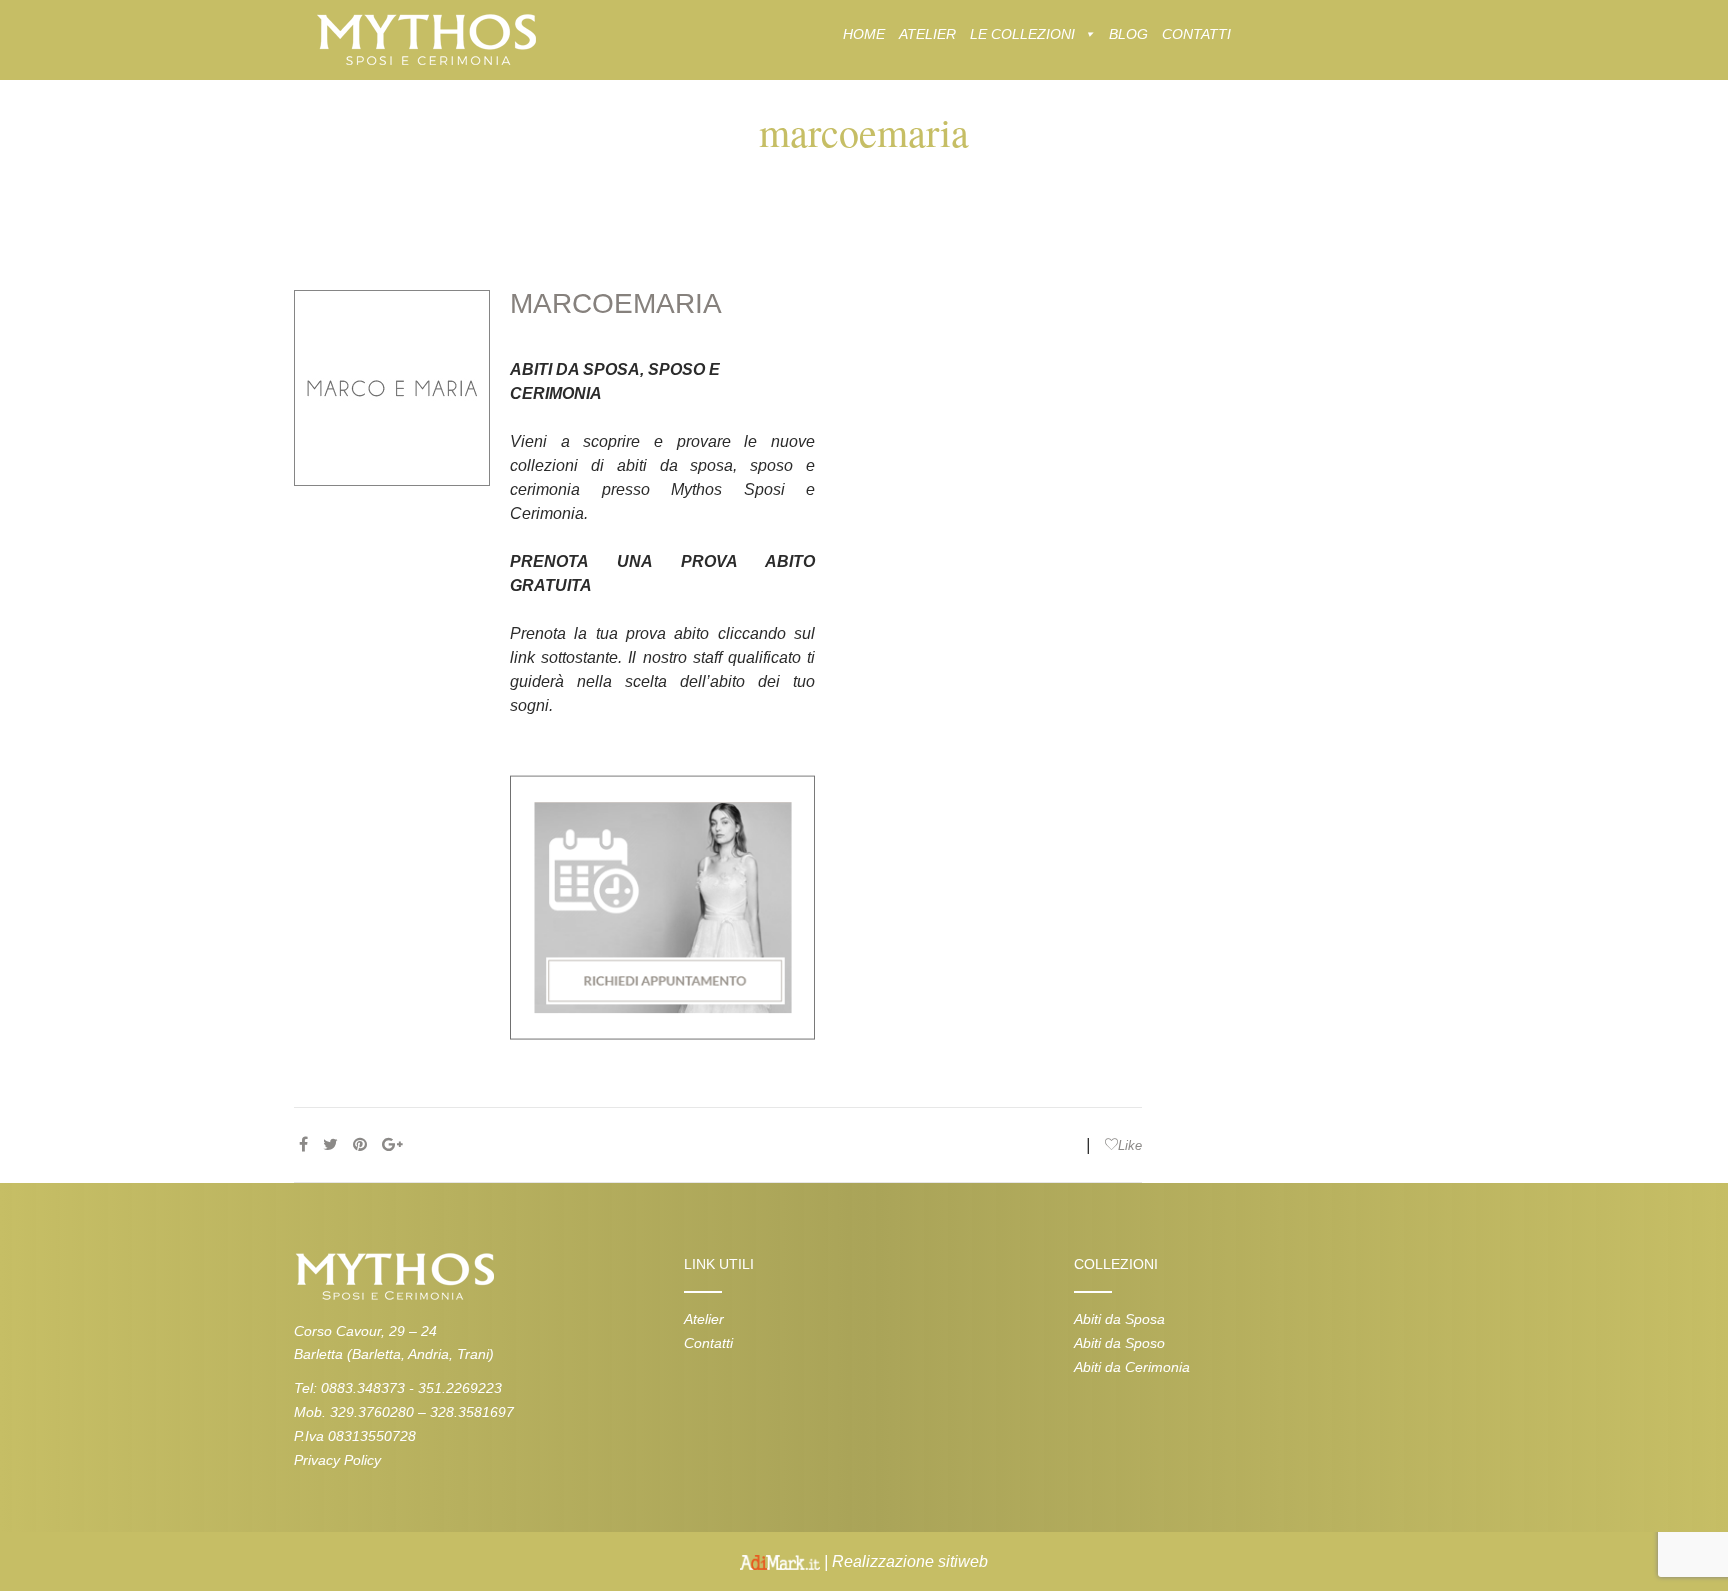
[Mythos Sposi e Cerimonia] (425, 38)
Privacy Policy (337, 1460)
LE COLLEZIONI (1022, 34)
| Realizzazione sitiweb (904, 1561)
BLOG (1128, 34)
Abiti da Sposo (1119, 1343)
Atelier (704, 1319)
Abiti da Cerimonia (1132, 1367)
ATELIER (927, 34)
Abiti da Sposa (1119, 1319)
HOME (864, 34)
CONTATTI (1196, 34)
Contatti (708, 1343)
